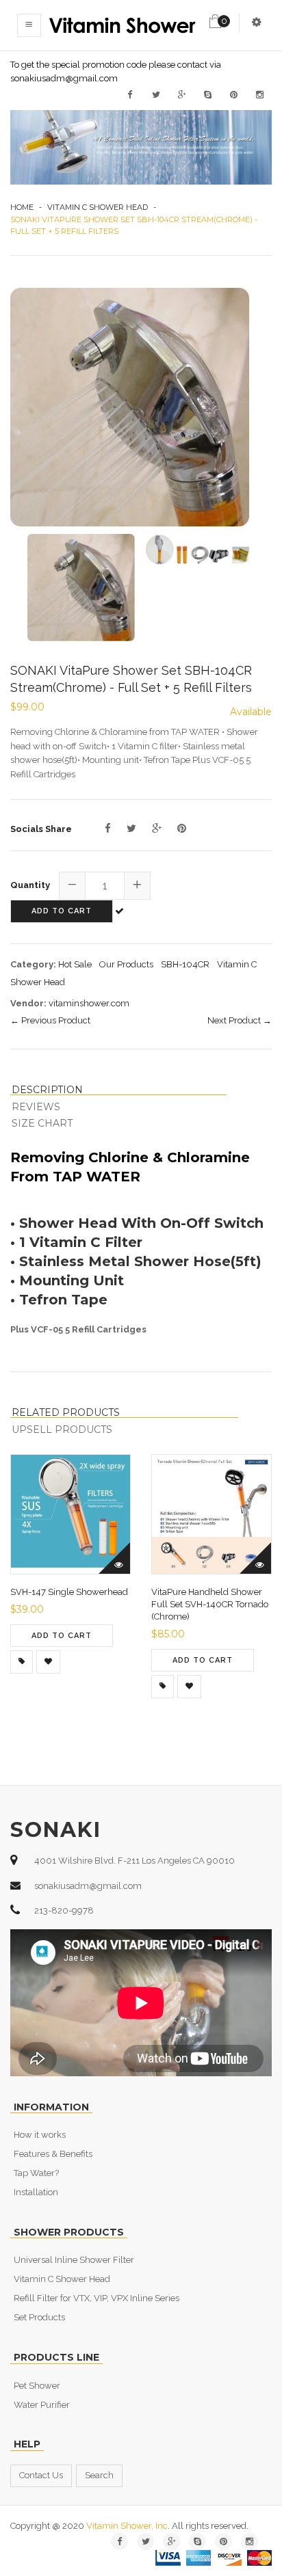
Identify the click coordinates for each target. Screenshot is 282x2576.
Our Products (126, 964)
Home (22, 207)
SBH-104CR (185, 964)
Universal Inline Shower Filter (74, 2260)
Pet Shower (37, 2386)
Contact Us (41, 2475)
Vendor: (28, 1003)
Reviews (36, 1107)
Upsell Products (62, 1430)
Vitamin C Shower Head (98, 207)
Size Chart (42, 1123)
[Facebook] (108, 829)
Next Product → (240, 1020)
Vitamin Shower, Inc (127, 2526)
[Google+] (157, 829)
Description (47, 1090)
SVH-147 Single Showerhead (69, 1592)
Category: (33, 964)
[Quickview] (114, 1558)
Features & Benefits (53, 2154)
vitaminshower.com (89, 1003)
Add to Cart (62, 911)
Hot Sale (75, 964)
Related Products (66, 1413)
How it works (40, 2135)
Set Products (39, 2317)
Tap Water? (36, 2173)
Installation (36, 2192)
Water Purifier (42, 2405)
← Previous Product (50, 1020)
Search (99, 2475)
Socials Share (41, 829)
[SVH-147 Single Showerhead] (22, 1662)
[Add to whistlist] (48, 1662)
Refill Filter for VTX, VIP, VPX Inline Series (97, 2298)
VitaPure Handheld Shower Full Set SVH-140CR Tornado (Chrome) (210, 1604)
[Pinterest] (182, 829)
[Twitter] (131, 829)
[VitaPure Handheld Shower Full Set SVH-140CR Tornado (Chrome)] (163, 1687)
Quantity (30, 885)
